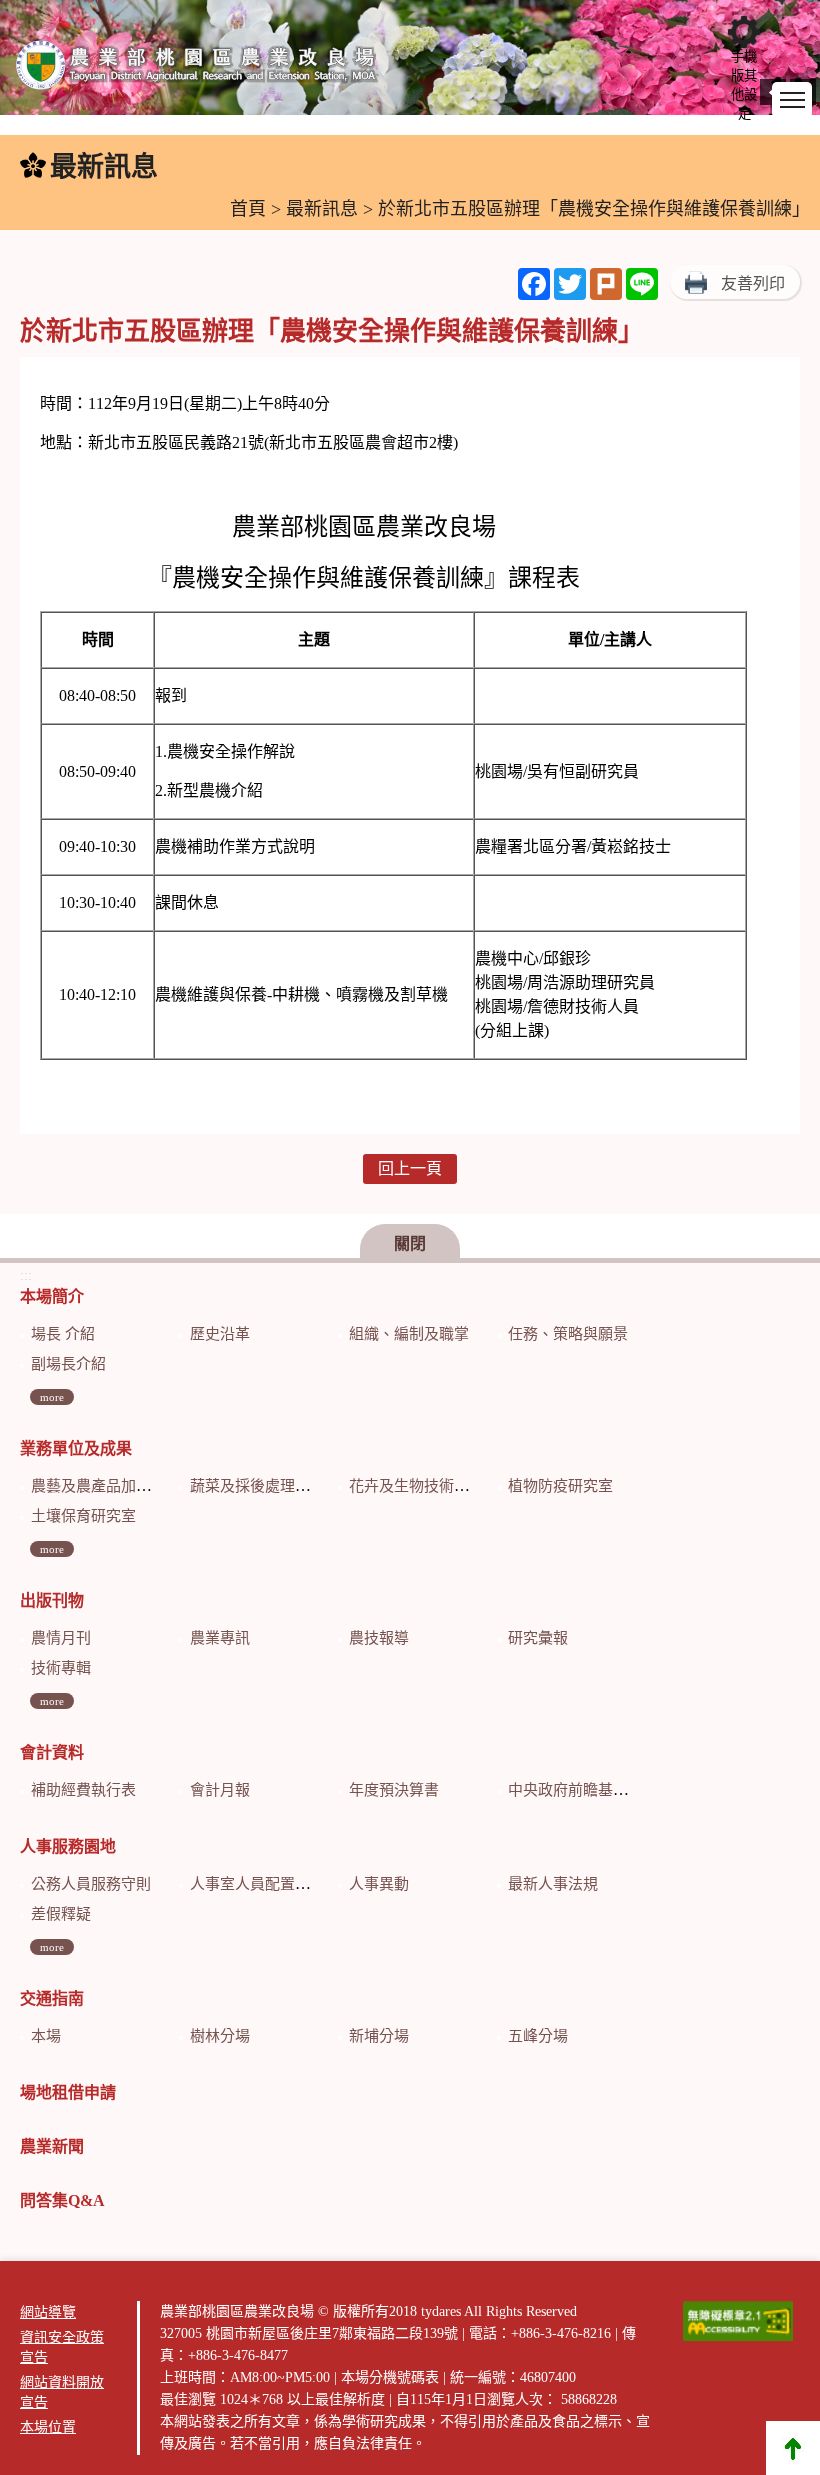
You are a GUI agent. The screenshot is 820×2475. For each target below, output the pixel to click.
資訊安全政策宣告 (62, 2347)
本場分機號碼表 (390, 2377)
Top (793, 2448)
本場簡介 (52, 1296)
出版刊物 (52, 1600)
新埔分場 (379, 2036)
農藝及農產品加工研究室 (113, 1486)
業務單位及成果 (76, 1448)
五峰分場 (538, 2036)
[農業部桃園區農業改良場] (197, 69)
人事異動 (379, 1884)
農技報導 (379, 1638)
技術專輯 (61, 1668)
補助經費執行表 (83, 1790)
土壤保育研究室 (83, 1516)
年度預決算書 (394, 1790)
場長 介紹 (63, 1334)
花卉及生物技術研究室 (424, 1486)
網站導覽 (48, 2312)
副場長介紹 (68, 1364)
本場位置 (48, 2427)
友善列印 (753, 283)
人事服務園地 (68, 1846)
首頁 (248, 209)
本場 (46, 2036)
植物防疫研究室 (560, 1486)
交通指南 (52, 1998)
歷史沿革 (220, 1334)
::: (11, 167)
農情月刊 (61, 1638)
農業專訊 (220, 1638)
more (52, 1397)
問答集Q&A (62, 2200)
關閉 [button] (410, 1243)
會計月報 (220, 1790)
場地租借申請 (68, 2092)
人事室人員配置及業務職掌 (280, 1884)
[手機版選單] (792, 100)
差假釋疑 (61, 1914)
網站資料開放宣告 (62, 2392)
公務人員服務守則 (91, 1884)
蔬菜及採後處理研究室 (265, 1486)
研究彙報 (538, 1638)
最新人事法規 (553, 1884)
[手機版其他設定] (744, 32)
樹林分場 (220, 2036)
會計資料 (52, 1752)
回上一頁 (410, 1168)
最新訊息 (322, 209)
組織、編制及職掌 (409, 1334)
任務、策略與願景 (568, 1334)
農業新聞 (52, 2146)
